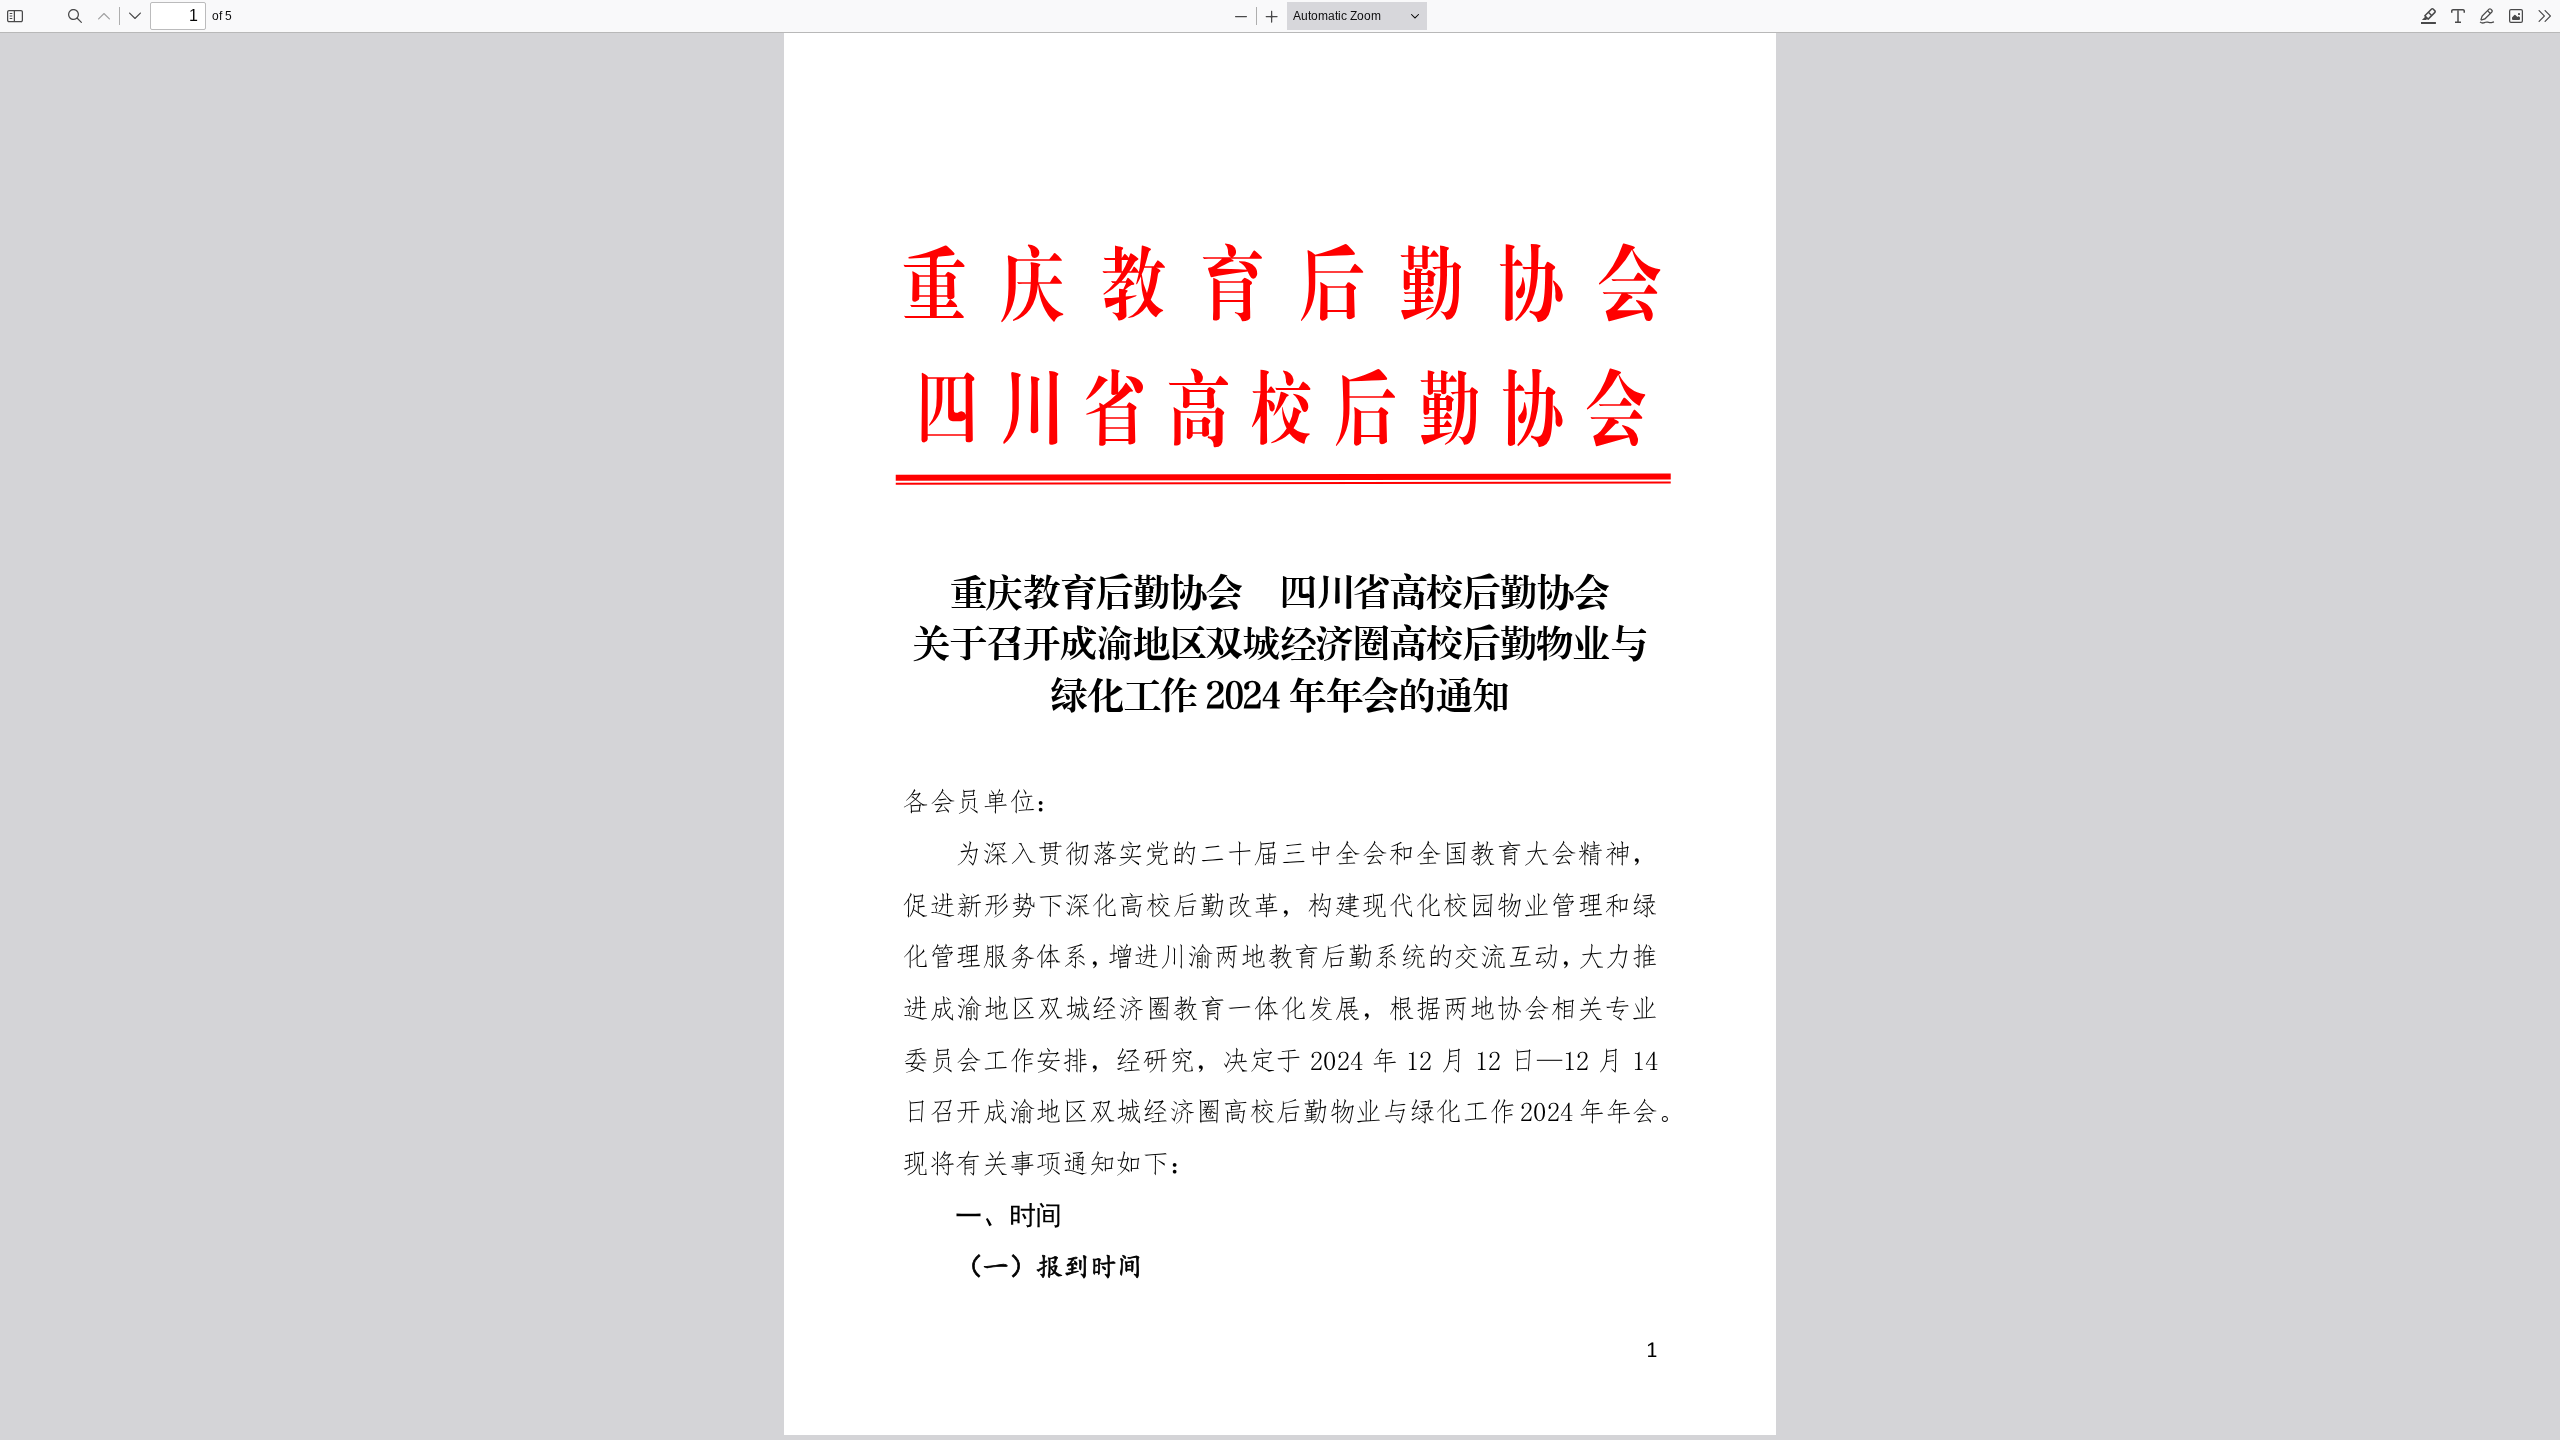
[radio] (2429, 16)
